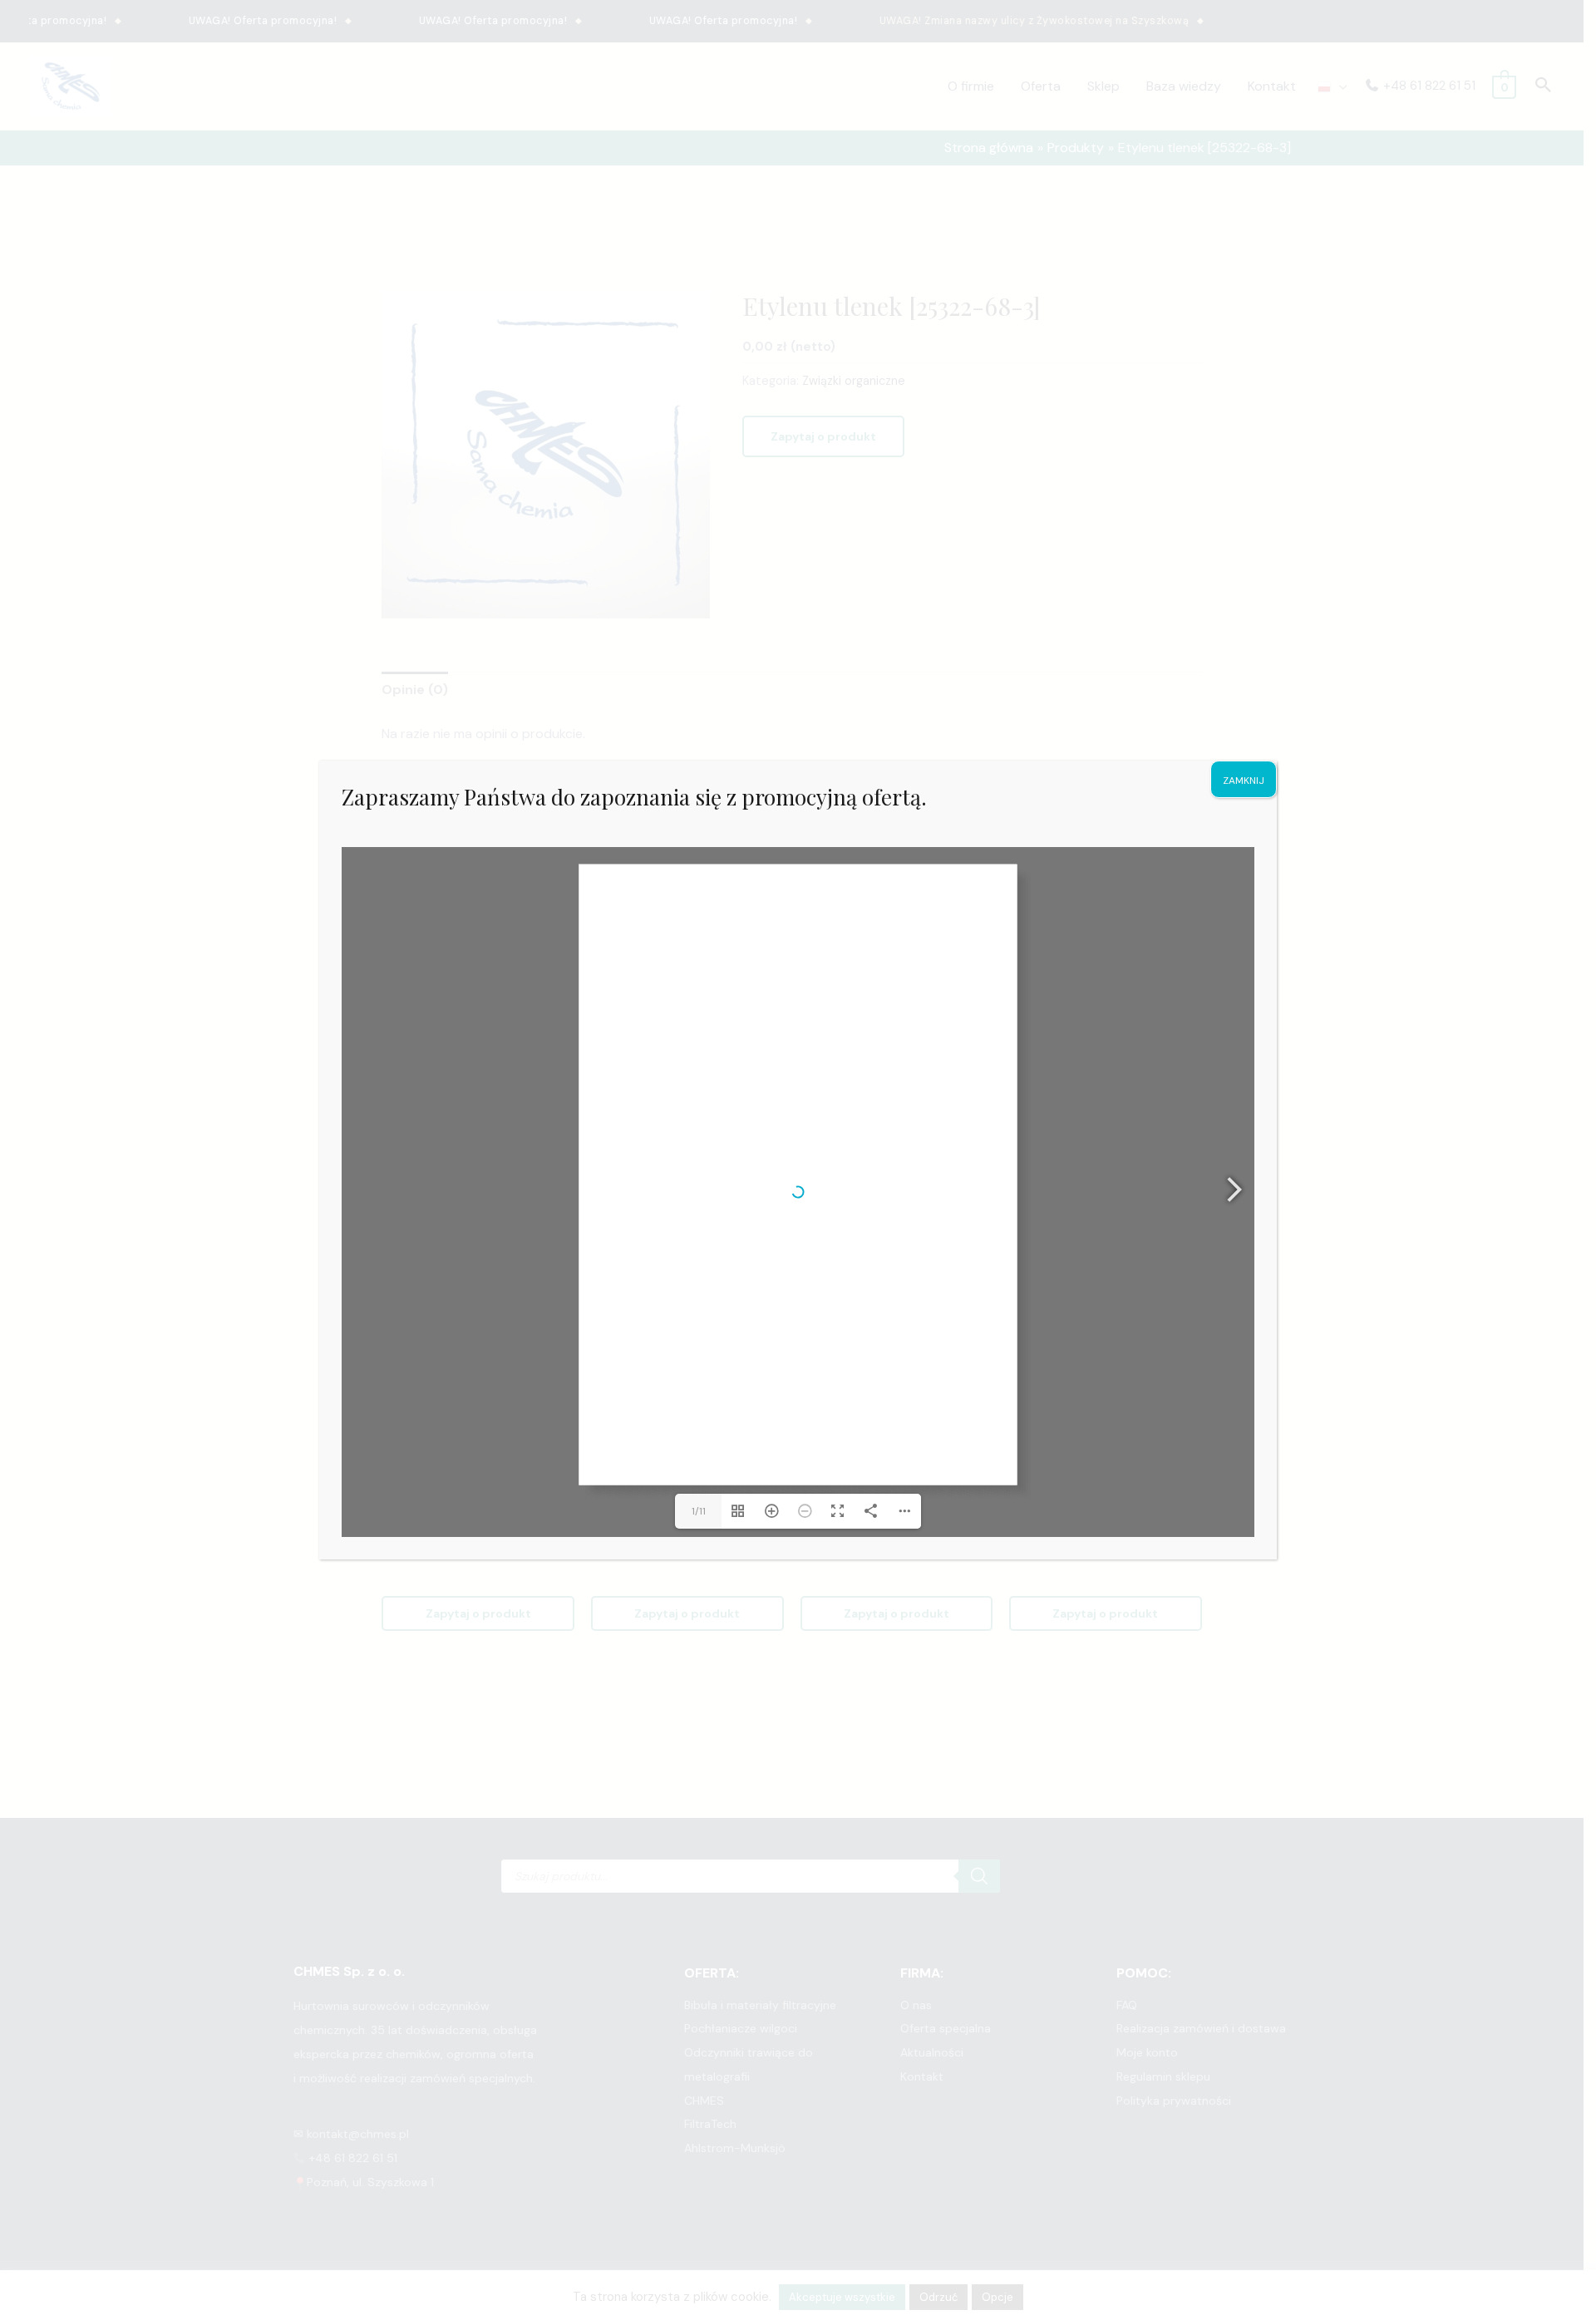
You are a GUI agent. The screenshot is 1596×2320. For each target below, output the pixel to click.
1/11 (699, 1511)
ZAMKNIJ (1244, 781)
